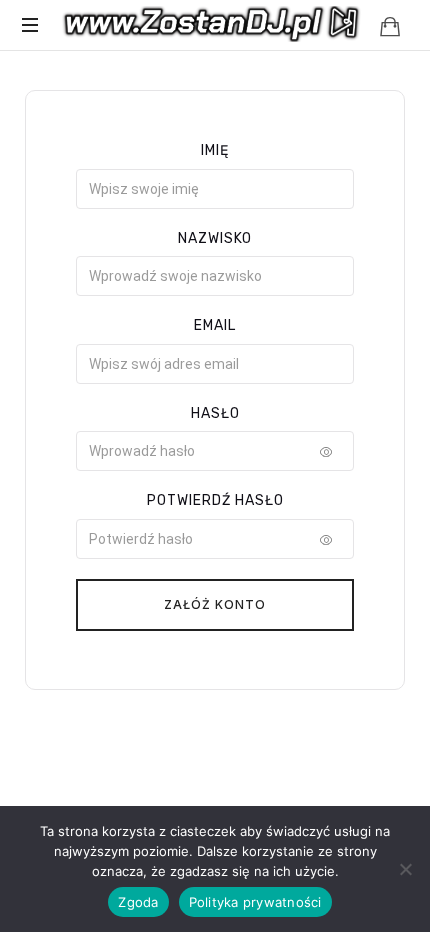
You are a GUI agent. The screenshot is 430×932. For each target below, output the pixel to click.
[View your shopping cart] (390, 26)
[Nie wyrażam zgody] (405, 869)
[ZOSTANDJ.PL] (212, 25)
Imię (215, 150)
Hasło (215, 413)
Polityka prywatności (255, 902)
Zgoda (138, 902)
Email (215, 325)
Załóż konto (215, 604)
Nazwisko (215, 238)
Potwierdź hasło (215, 500)
